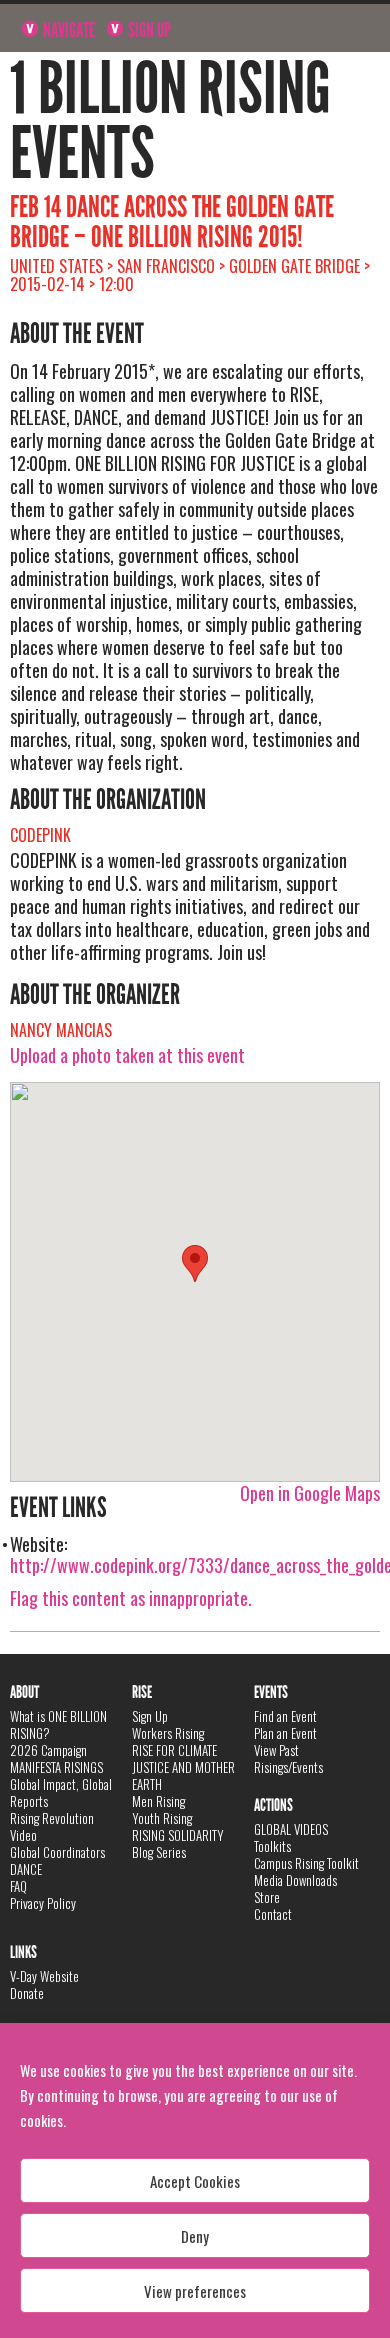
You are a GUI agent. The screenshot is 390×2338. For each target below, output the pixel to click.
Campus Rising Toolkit (306, 1863)
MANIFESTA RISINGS (56, 1767)
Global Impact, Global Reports (61, 1792)
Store (267, 1897)
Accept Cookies (195, 2181)
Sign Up (148, 30)
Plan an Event (285, 1733)
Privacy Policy (43, 1903)
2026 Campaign (48, 1750)
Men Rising (158, 1801)
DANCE (26, 1869)
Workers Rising (168, 1733)
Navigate (67, 30)
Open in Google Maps (310, 1493)
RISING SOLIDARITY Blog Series (178, 1843)
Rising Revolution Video (52, 1826)
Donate (27, 1993)
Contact (273, 1914)
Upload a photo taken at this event (127, 1055)
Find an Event (285, 1716)
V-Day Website (44, 1976)
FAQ (18, 1886)
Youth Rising (162, 1818)
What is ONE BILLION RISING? (58, 1724)
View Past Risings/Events (288, 1758)
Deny (195, 2236)
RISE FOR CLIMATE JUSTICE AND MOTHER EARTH (183, 1767)
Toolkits (272, 1846)
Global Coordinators (57, 1852)
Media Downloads (295, 1880)
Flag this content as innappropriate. (131, 1598)
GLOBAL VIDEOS (291, 1829)
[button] (195, 1263)
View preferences (195, 2291)
